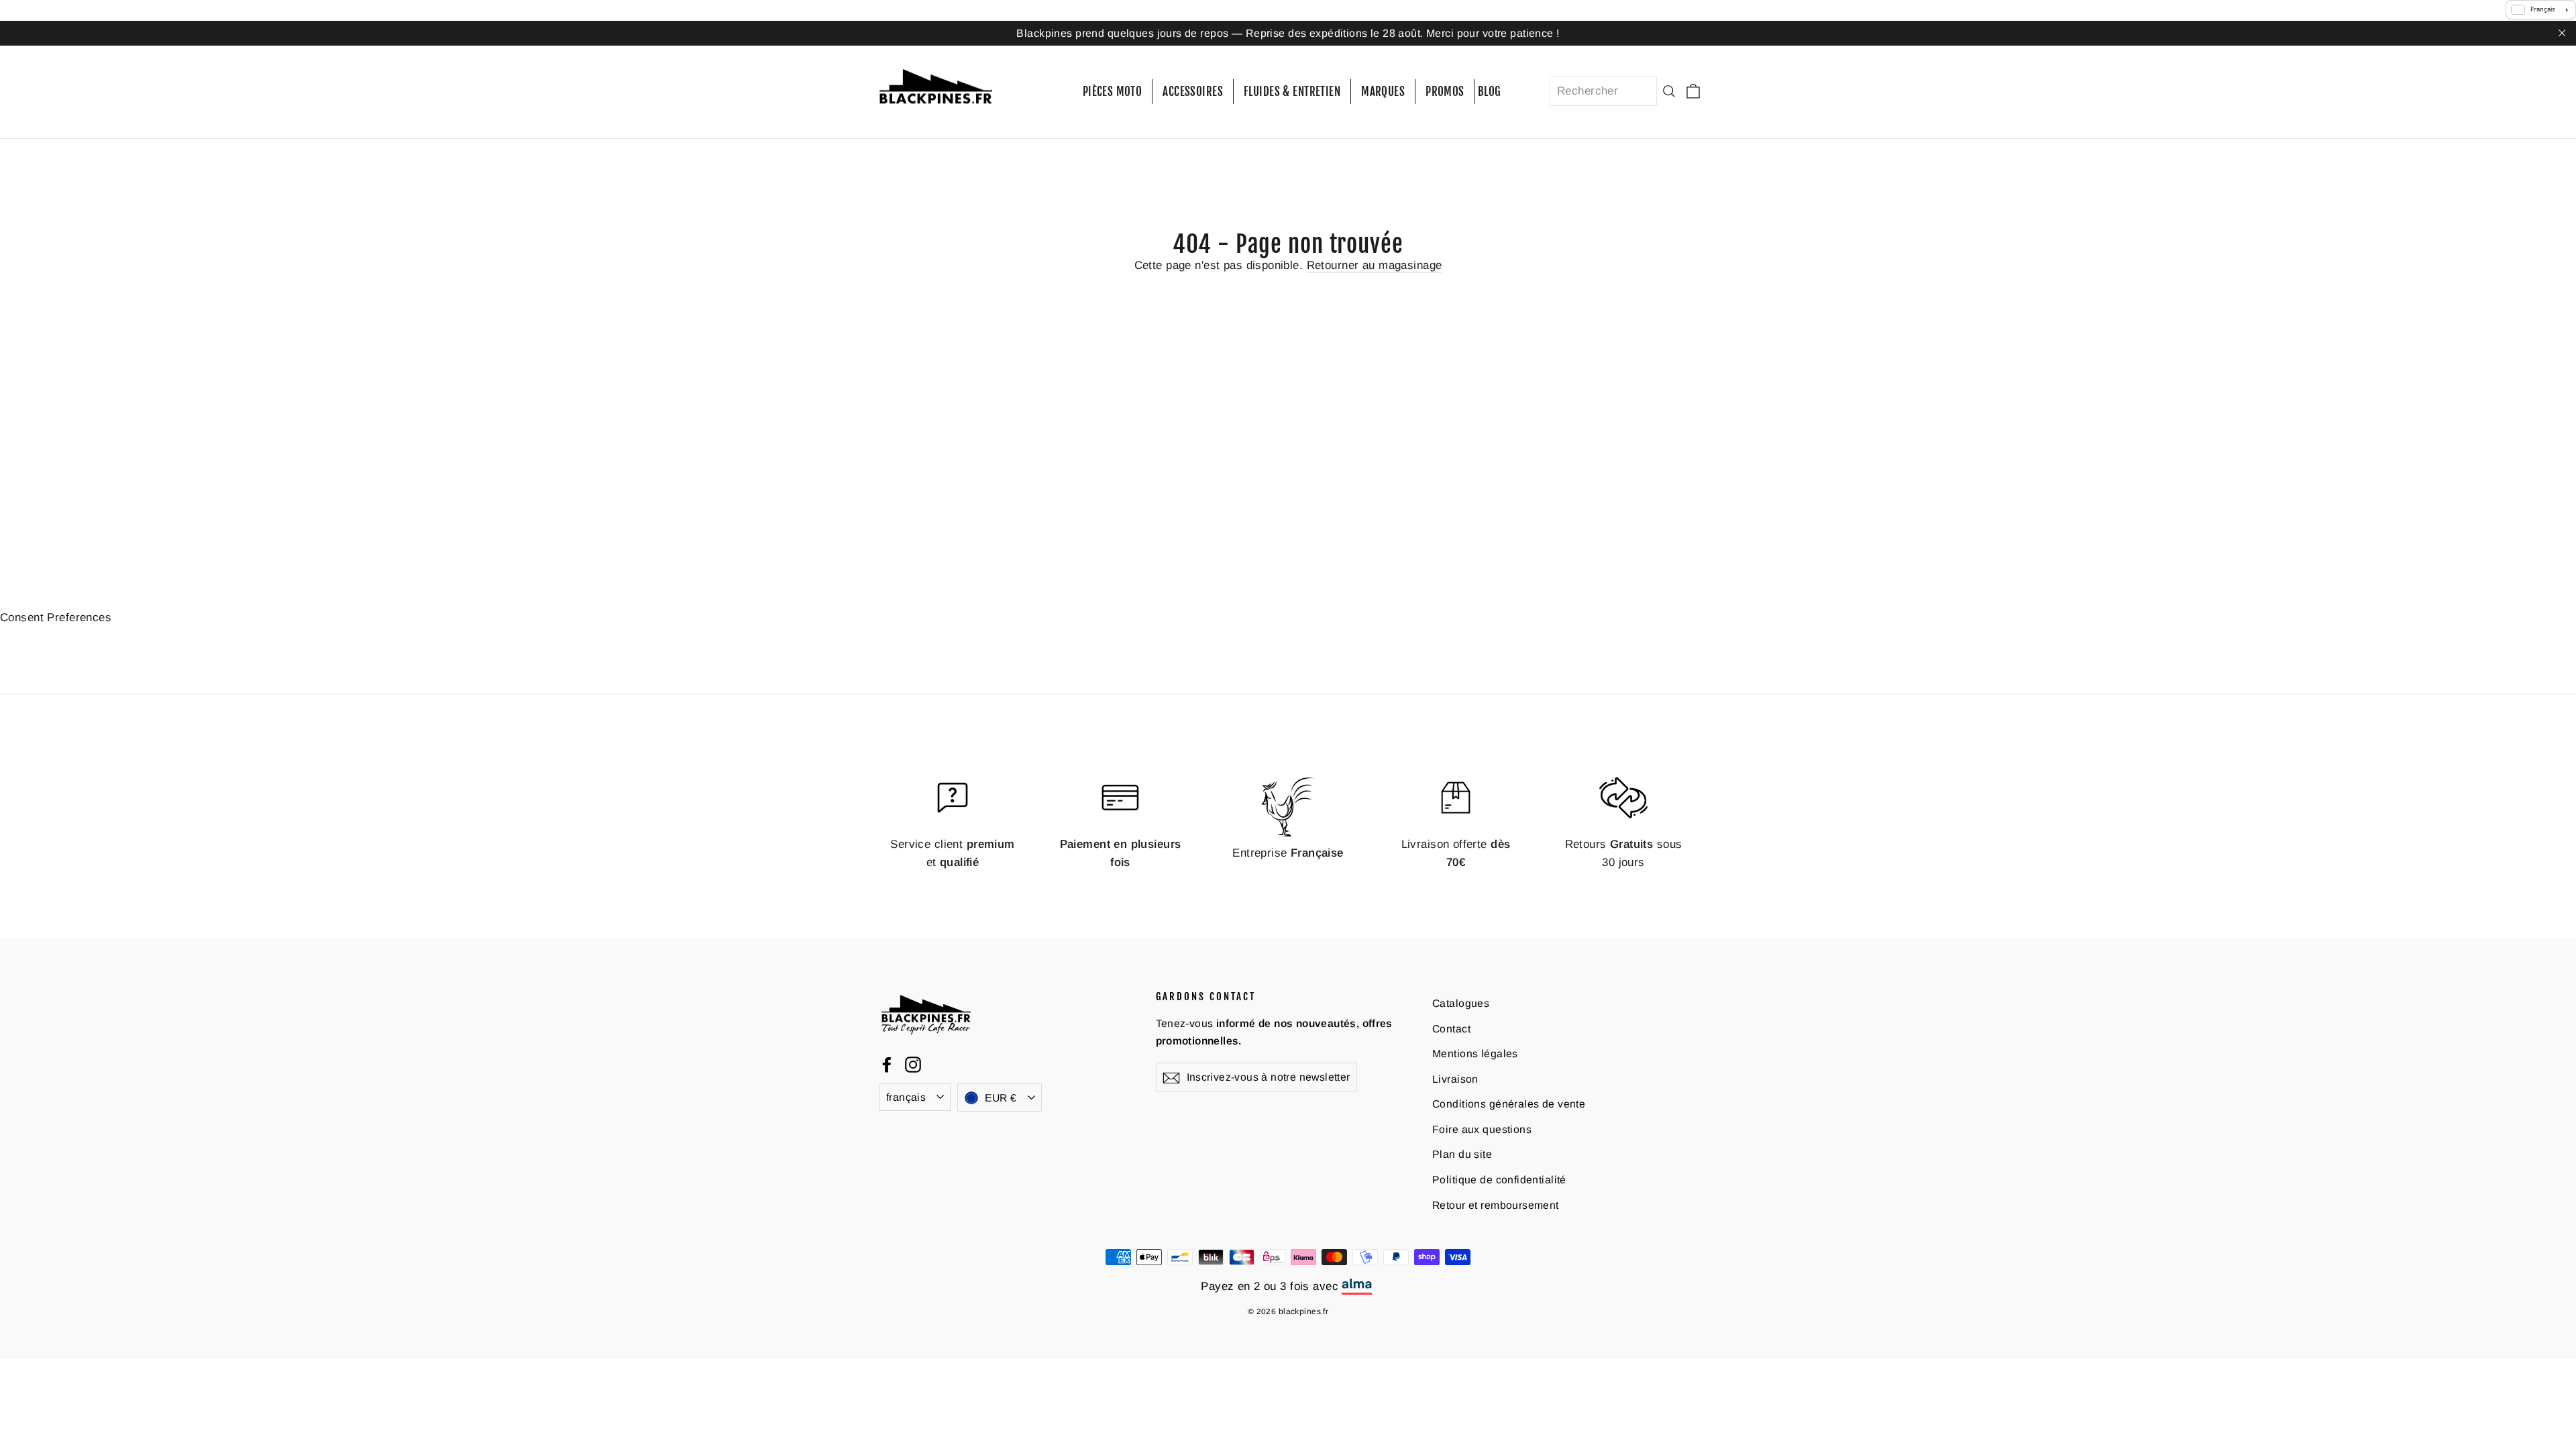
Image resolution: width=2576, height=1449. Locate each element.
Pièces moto (1113, 92)
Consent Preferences (56, 617)
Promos (1445, 92)
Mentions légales (1475, 1054)
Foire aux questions (1482, 1129)
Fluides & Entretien (1292, 92)
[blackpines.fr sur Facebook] (887, 1064)
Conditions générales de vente (1509, 1104)
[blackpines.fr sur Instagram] (913, 1064)
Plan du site (1462, 1154)
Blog (1490, 92)
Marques (1383, 92)
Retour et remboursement (1496, 1204)
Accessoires (1193, 92)
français (906, 1097)
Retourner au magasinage (1375, 265)
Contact (1451, 1028)
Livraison (1455, 1078)
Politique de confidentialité (1499, 1180)
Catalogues (1461, 1003)
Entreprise (1288, 853)
